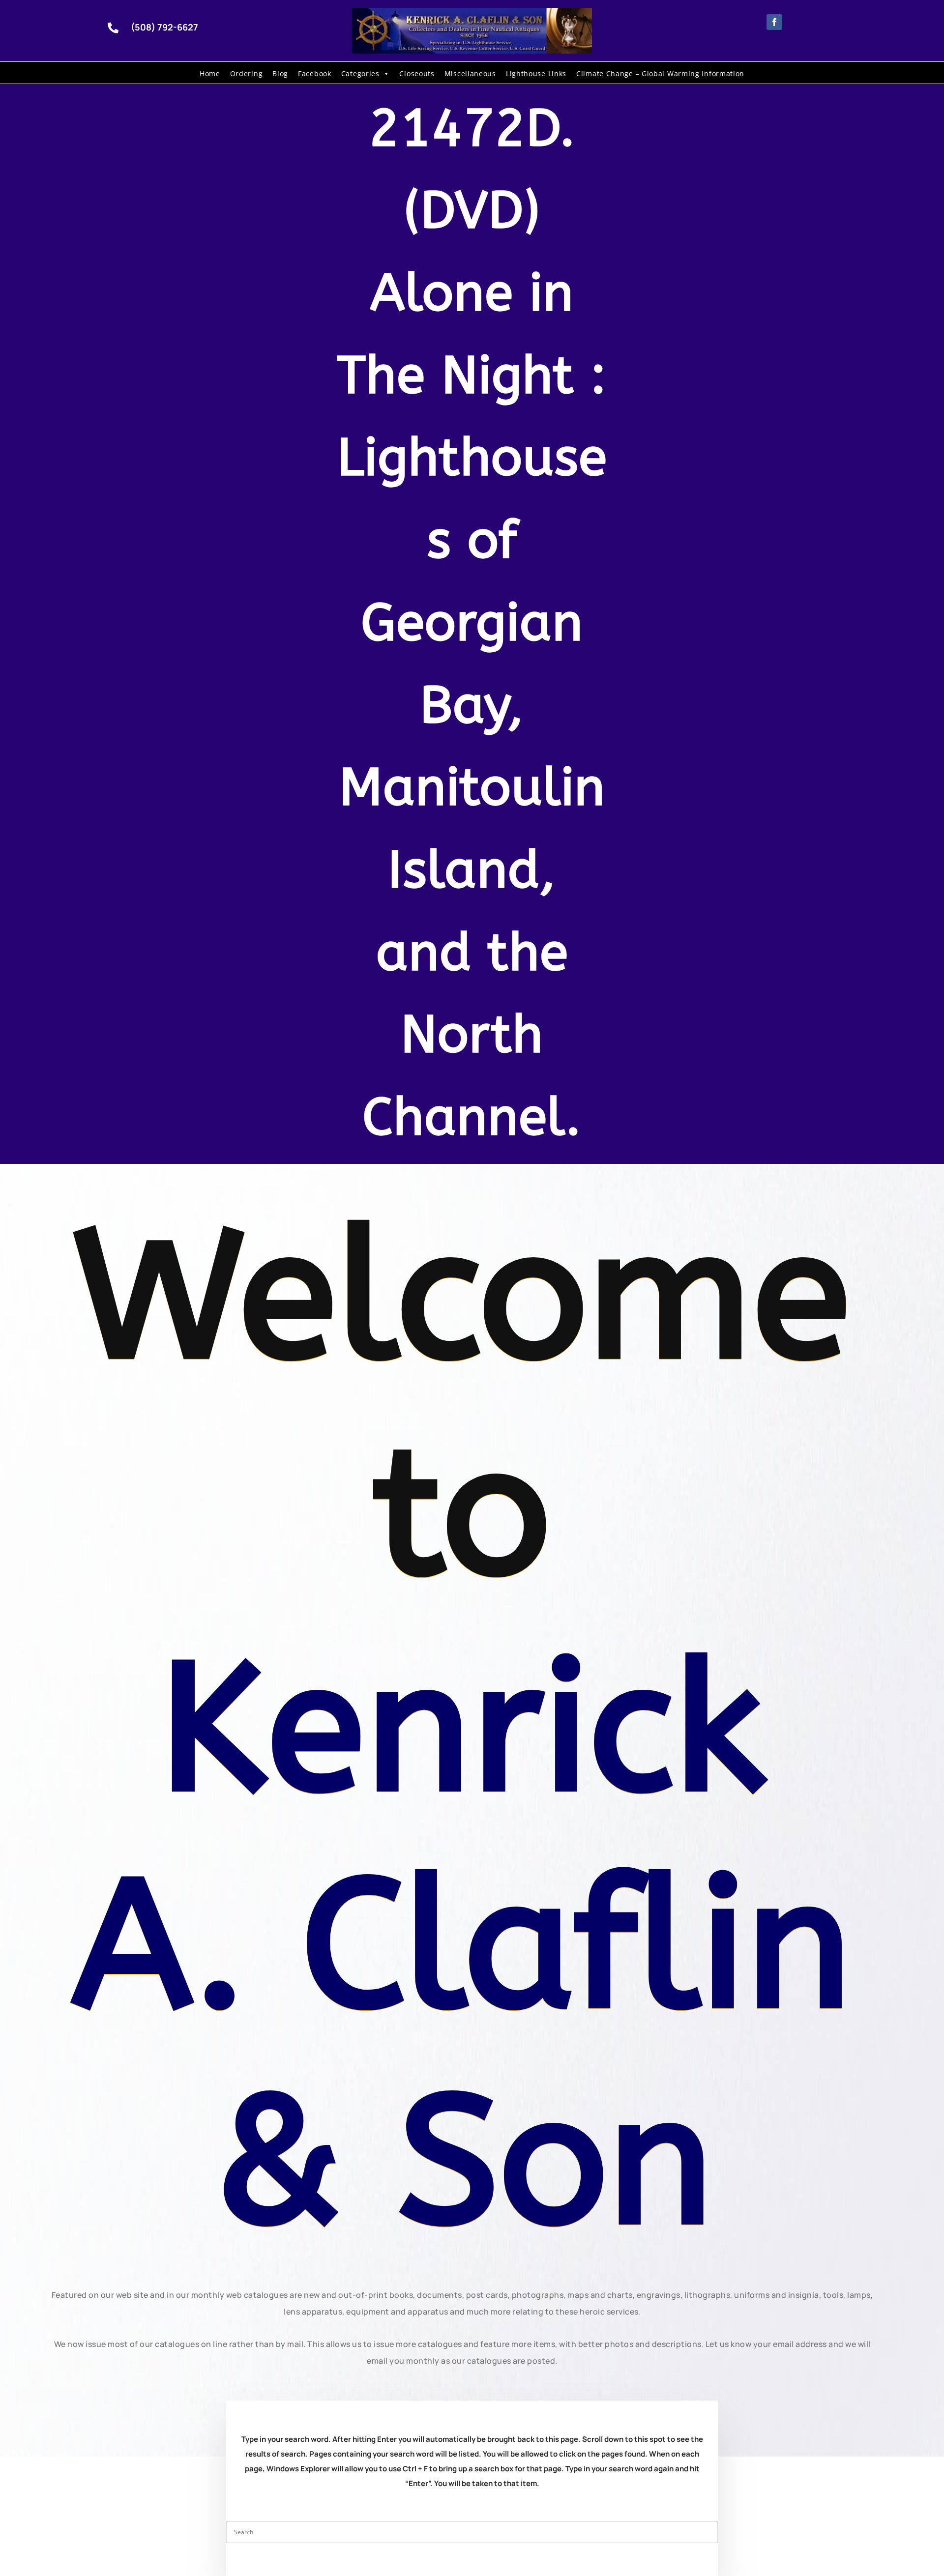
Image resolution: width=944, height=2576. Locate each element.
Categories (360, 73)
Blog (280, 73)
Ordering (247, 73)
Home (210, 73)
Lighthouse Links (536, 73)
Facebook (315, 73)
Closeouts (417, 73)
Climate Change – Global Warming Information (660, 73)
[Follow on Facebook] (774, 22)
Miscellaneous (470, 73)
